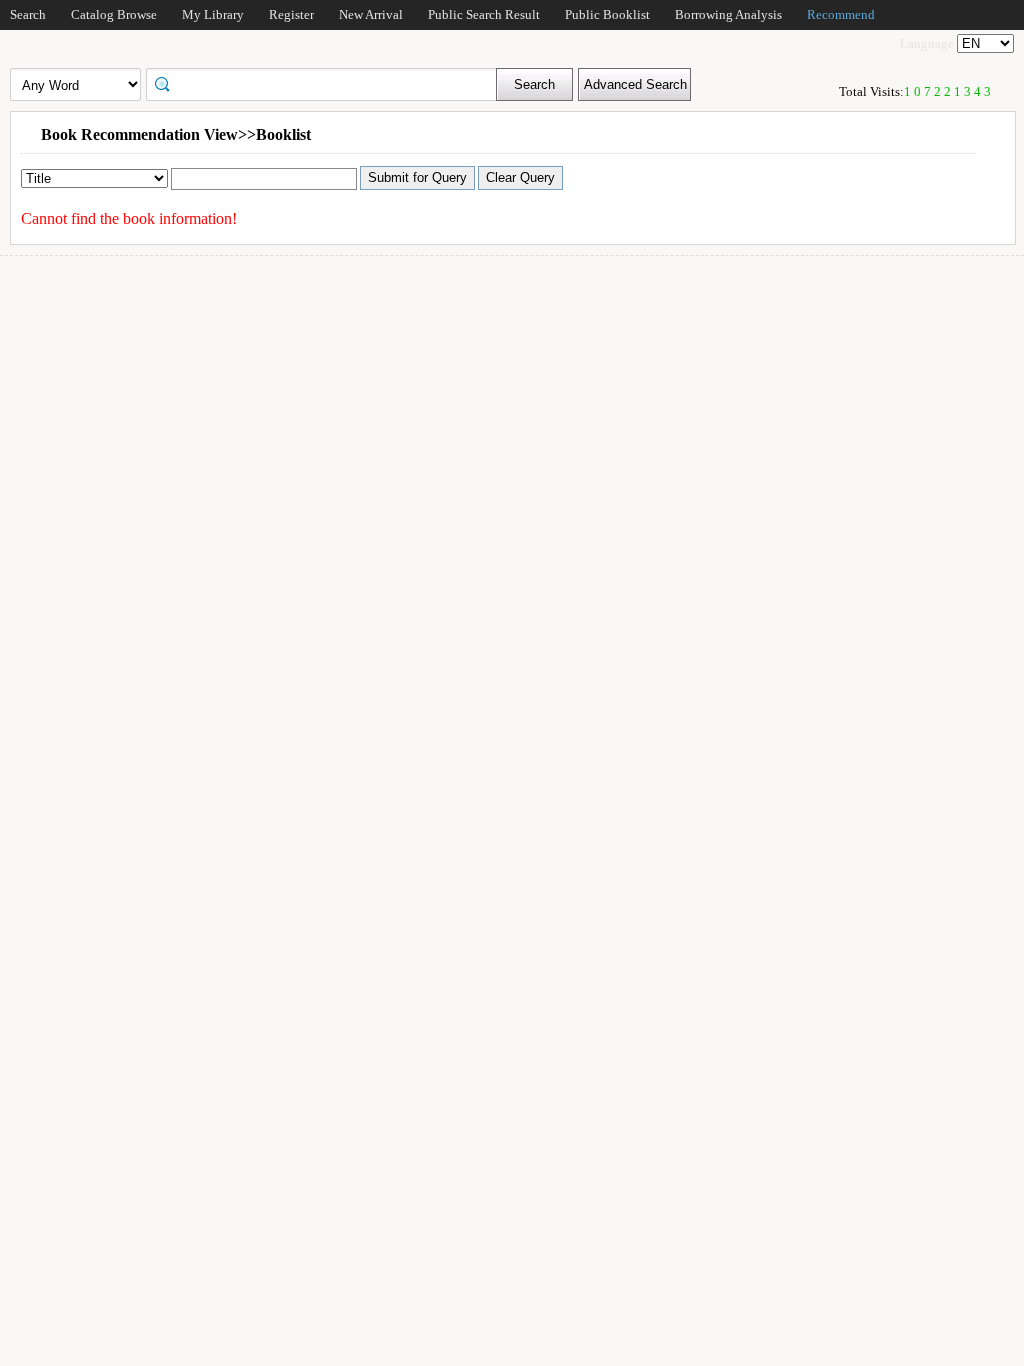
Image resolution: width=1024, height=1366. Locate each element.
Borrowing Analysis (728, 14)
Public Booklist (607, 14)
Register (291, 14)
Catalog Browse (114, 14)
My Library (213, 14)
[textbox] (328, 83)
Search (28, 14)
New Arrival (371, 14)
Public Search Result (484, 14)
